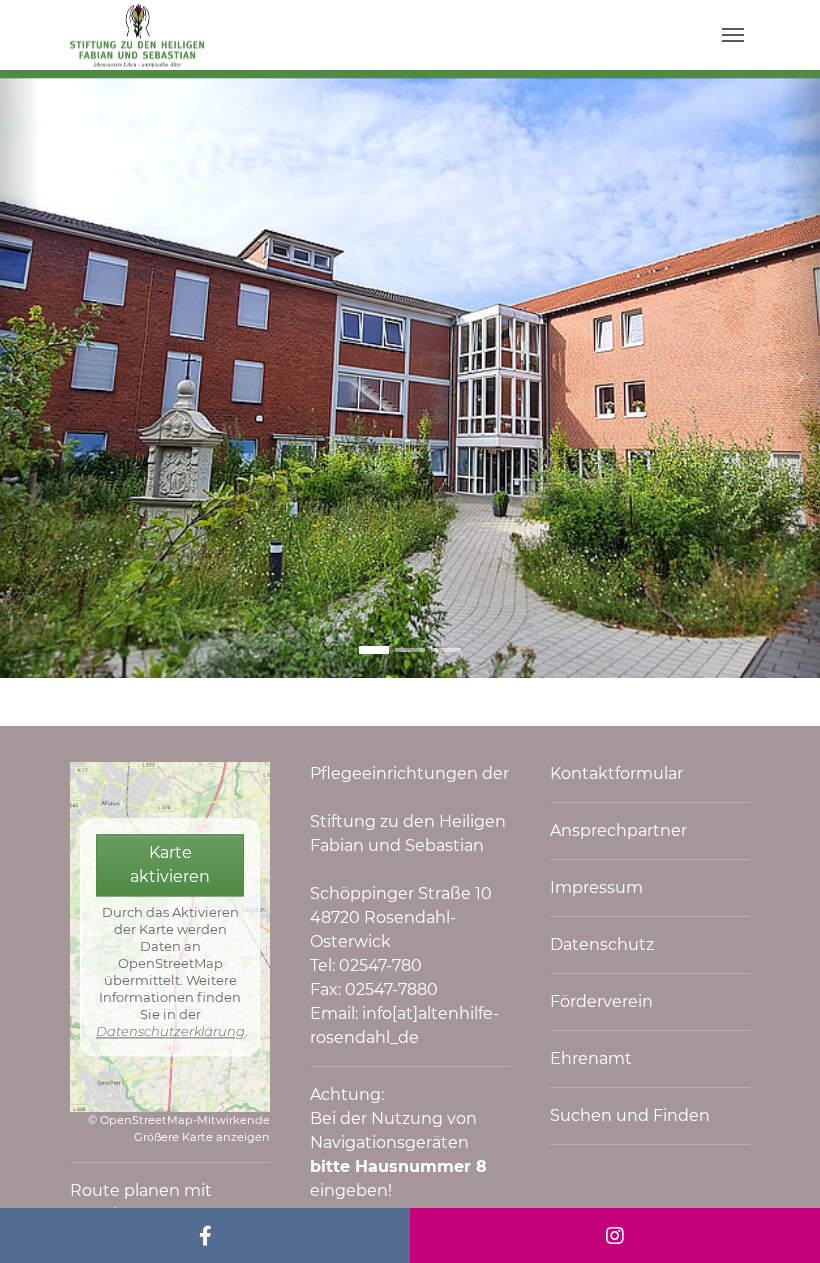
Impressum (596, 887)
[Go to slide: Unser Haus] (374, 650)
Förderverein (601, 1001)
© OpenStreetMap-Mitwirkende (179, 1120)
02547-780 (380, 965)
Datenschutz (602, 944)
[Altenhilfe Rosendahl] (137, 34)
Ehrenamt (591, 1058)
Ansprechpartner (618, 830)
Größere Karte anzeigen (202, 1137)
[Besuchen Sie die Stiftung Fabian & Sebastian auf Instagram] (615, 1235)
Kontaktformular (616, 773)
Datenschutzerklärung (170, 1031)
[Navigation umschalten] (733, 35)
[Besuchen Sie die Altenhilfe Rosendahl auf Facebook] (205, 1235)
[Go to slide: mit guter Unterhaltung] (410, 650)
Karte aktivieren (170, 865)
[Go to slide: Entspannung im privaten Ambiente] (446, 650)
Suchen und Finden (630, 1115)
